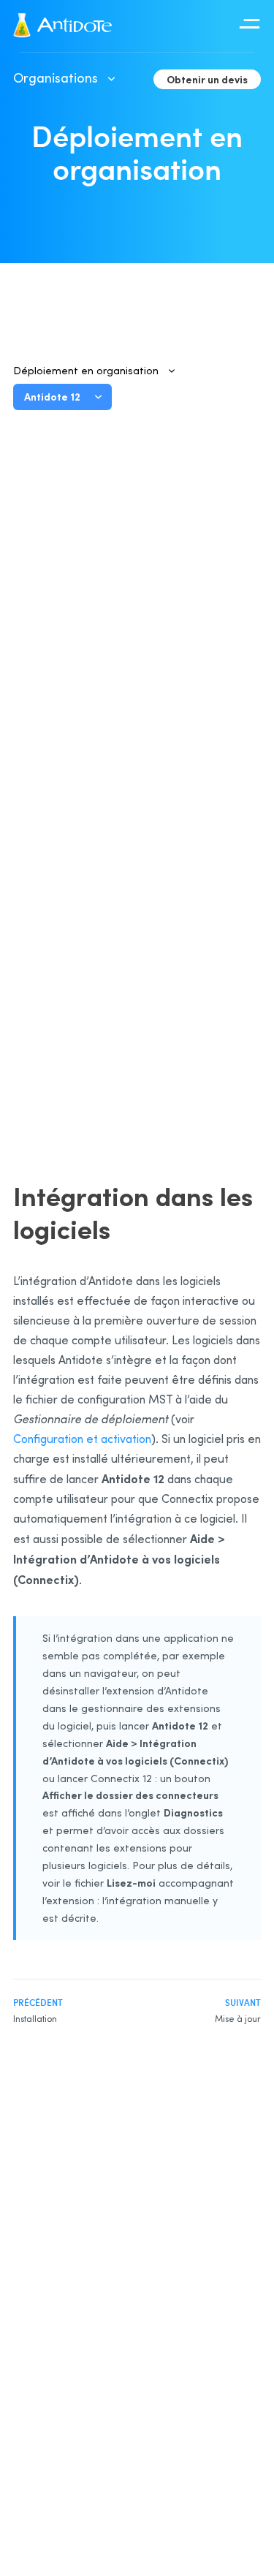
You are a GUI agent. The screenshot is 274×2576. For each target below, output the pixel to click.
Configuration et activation (82, 1439)
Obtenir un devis (207, 79)
